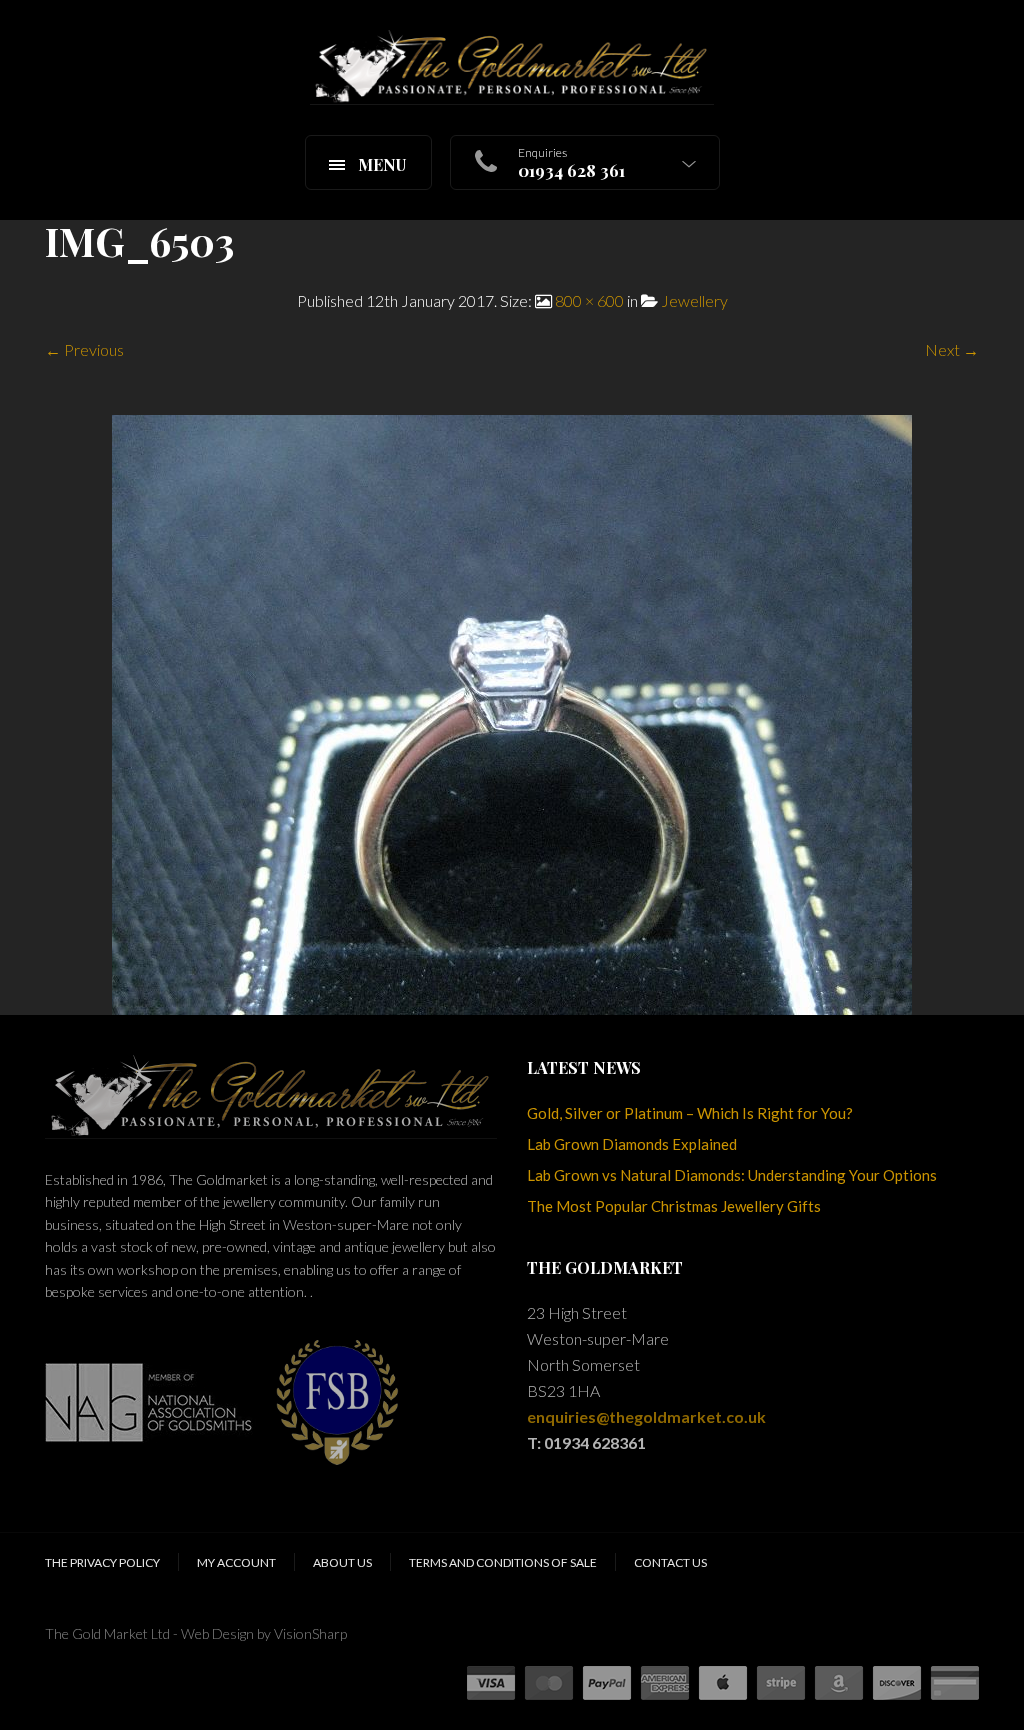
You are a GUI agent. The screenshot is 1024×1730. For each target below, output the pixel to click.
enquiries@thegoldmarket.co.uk (646, 1416)
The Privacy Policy (102, 1562)
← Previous (84, 349)
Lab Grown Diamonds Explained (632, 1144)
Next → (952, 349)
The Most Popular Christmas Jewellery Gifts (674, 1206)
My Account (236, 1562)
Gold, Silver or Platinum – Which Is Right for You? (690, 1113)
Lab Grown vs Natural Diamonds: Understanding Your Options (732, 1175)
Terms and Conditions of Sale (503, 1562)
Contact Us (670, 1562)
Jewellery (694, 300)
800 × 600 (589, 300)
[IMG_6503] (512, 712)
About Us (342, 1562)
